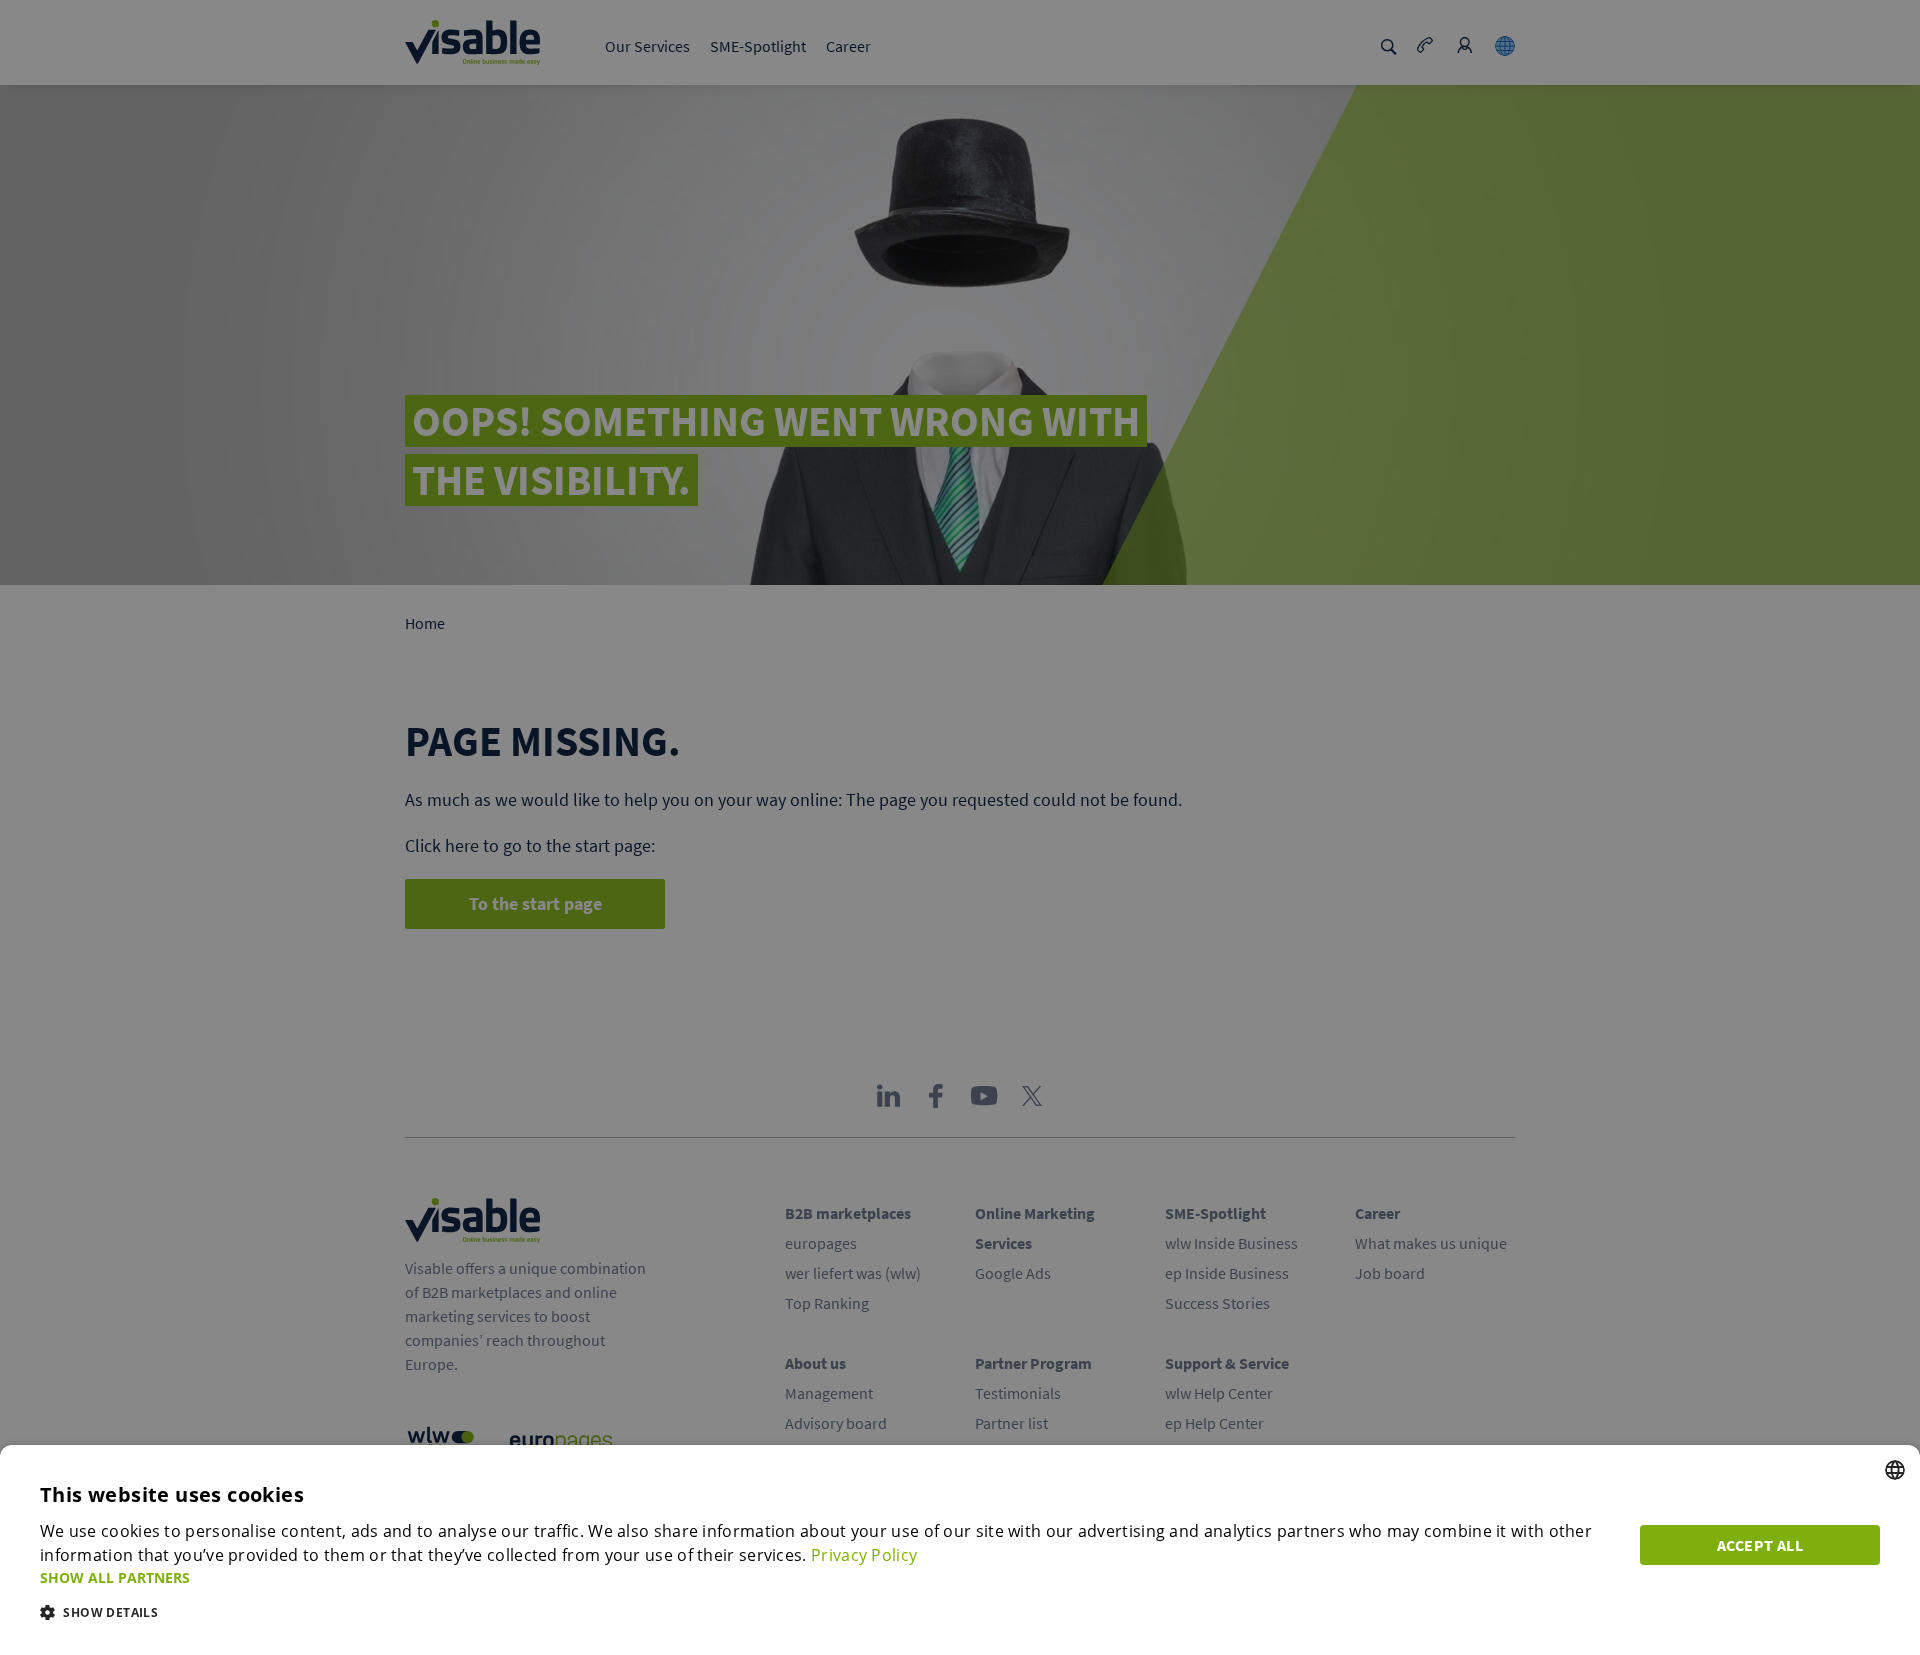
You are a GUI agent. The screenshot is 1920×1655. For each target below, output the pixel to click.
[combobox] (1895, 1470)
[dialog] (960, 1550)
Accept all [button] (1760, 1545)
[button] (828, 1577)
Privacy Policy (864, 1555)
